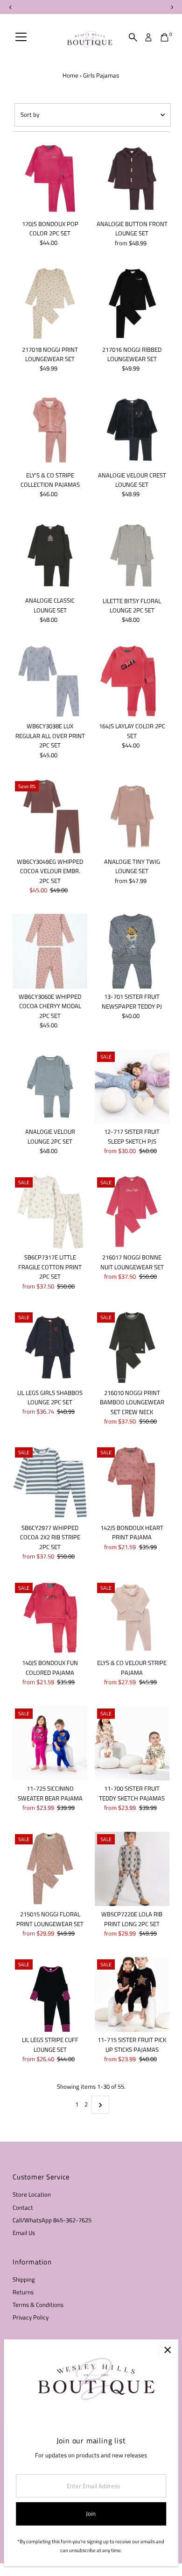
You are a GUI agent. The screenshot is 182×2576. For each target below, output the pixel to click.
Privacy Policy (31, 2317)
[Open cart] (164, 37)
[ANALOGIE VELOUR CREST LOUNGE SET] (132, 430)
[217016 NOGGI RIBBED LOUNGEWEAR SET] (132, 304)
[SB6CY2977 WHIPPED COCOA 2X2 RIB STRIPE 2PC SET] (50, 1482)
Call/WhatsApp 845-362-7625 (52, 2220)
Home (70, 75)
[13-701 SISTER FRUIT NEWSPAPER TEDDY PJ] (132, 951)
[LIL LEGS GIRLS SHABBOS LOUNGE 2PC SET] (50, 1347)
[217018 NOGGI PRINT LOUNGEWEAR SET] (50, 304)
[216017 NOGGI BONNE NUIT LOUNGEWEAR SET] (132, 1212)
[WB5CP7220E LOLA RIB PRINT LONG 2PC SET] (132, 1869)
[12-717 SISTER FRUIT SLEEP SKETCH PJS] (132, 1087)
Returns (23, 2292)
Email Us (24, 2233)
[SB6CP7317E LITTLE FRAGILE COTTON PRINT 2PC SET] (50, 1212)
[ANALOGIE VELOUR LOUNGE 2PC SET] (50, 1087)
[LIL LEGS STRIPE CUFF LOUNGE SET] (50, 1994)
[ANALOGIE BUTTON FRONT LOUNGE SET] (132, 178)
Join (91, 2514)
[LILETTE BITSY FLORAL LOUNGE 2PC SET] (132, 555)
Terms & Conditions (38, 2305)
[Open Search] (133, 37)
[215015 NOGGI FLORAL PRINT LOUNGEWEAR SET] (50, 1869)
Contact (23, 2208)
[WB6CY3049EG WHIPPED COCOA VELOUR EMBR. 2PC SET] (50, 816)
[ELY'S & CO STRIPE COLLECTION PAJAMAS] (50, 430)
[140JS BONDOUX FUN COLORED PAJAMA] (50, 1618)
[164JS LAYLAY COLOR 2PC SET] (132, 681)
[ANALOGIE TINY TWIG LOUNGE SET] (132, 816)
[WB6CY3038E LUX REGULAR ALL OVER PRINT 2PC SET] (50, 681)
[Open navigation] (21, 37)
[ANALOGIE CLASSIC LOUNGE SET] (50, 555)
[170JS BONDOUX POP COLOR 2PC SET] (50, 178)
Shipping (24, 2280)
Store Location (32, 2195)
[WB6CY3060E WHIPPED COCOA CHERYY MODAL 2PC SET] (50, 951)
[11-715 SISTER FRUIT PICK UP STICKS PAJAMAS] (132, 1994)
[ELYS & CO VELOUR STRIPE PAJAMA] (132, 1618)
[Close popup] (167, 2350)
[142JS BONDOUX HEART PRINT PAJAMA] (132, 1482)
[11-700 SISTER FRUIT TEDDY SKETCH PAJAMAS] (132, 1743)
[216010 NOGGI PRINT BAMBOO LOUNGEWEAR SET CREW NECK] (132, 1347)
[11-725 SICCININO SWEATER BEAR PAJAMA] (50, 1743)
